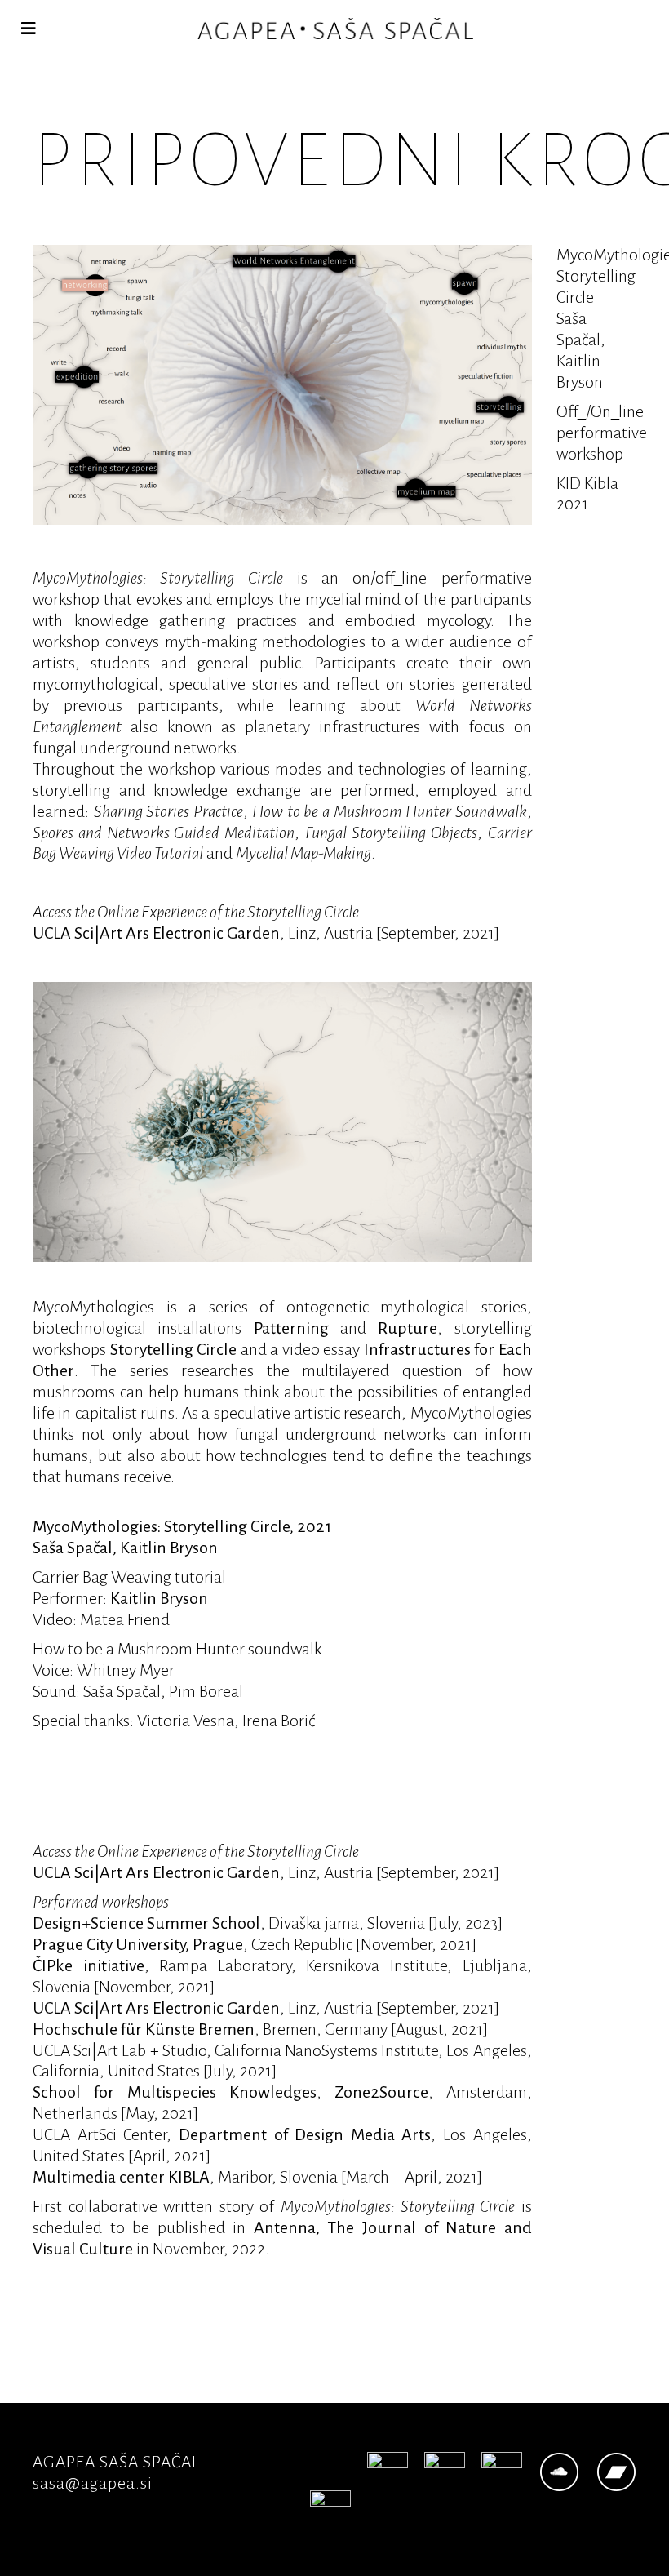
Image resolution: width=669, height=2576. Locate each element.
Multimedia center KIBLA (121, 2177)
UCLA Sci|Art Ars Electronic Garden (156, 933)
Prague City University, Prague (138, 1944)
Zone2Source (381, 2092)
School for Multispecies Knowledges (175, 2092)
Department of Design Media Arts (305, 2134)
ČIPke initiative (89, 1965)
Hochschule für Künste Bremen (144, 2029)
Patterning (291, 1328)
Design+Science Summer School (146, 1923)
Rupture (408, 1328)
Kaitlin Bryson (159, 1598)
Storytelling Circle (174, 1349)
